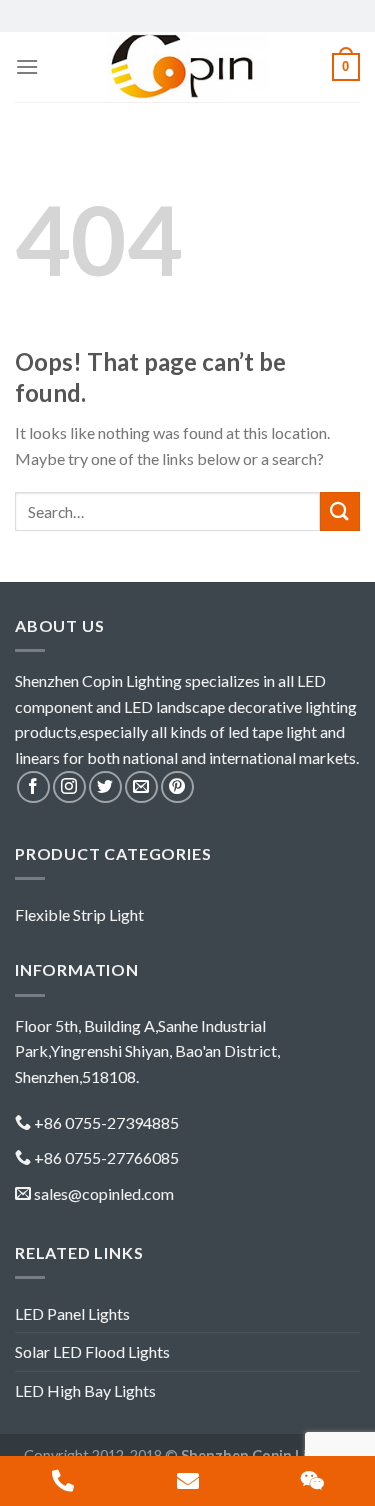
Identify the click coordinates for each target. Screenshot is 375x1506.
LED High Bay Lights (85, 1390)
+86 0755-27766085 (106, 1157)
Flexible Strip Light (79, 914)
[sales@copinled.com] (187, 1481)
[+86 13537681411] (62, 1481)
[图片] (312, 1481)
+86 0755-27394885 (106, 1122)
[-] (188, 67)
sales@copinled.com (104, 1193)
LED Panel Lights (72, 1313)
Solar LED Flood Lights (92, 1351)
